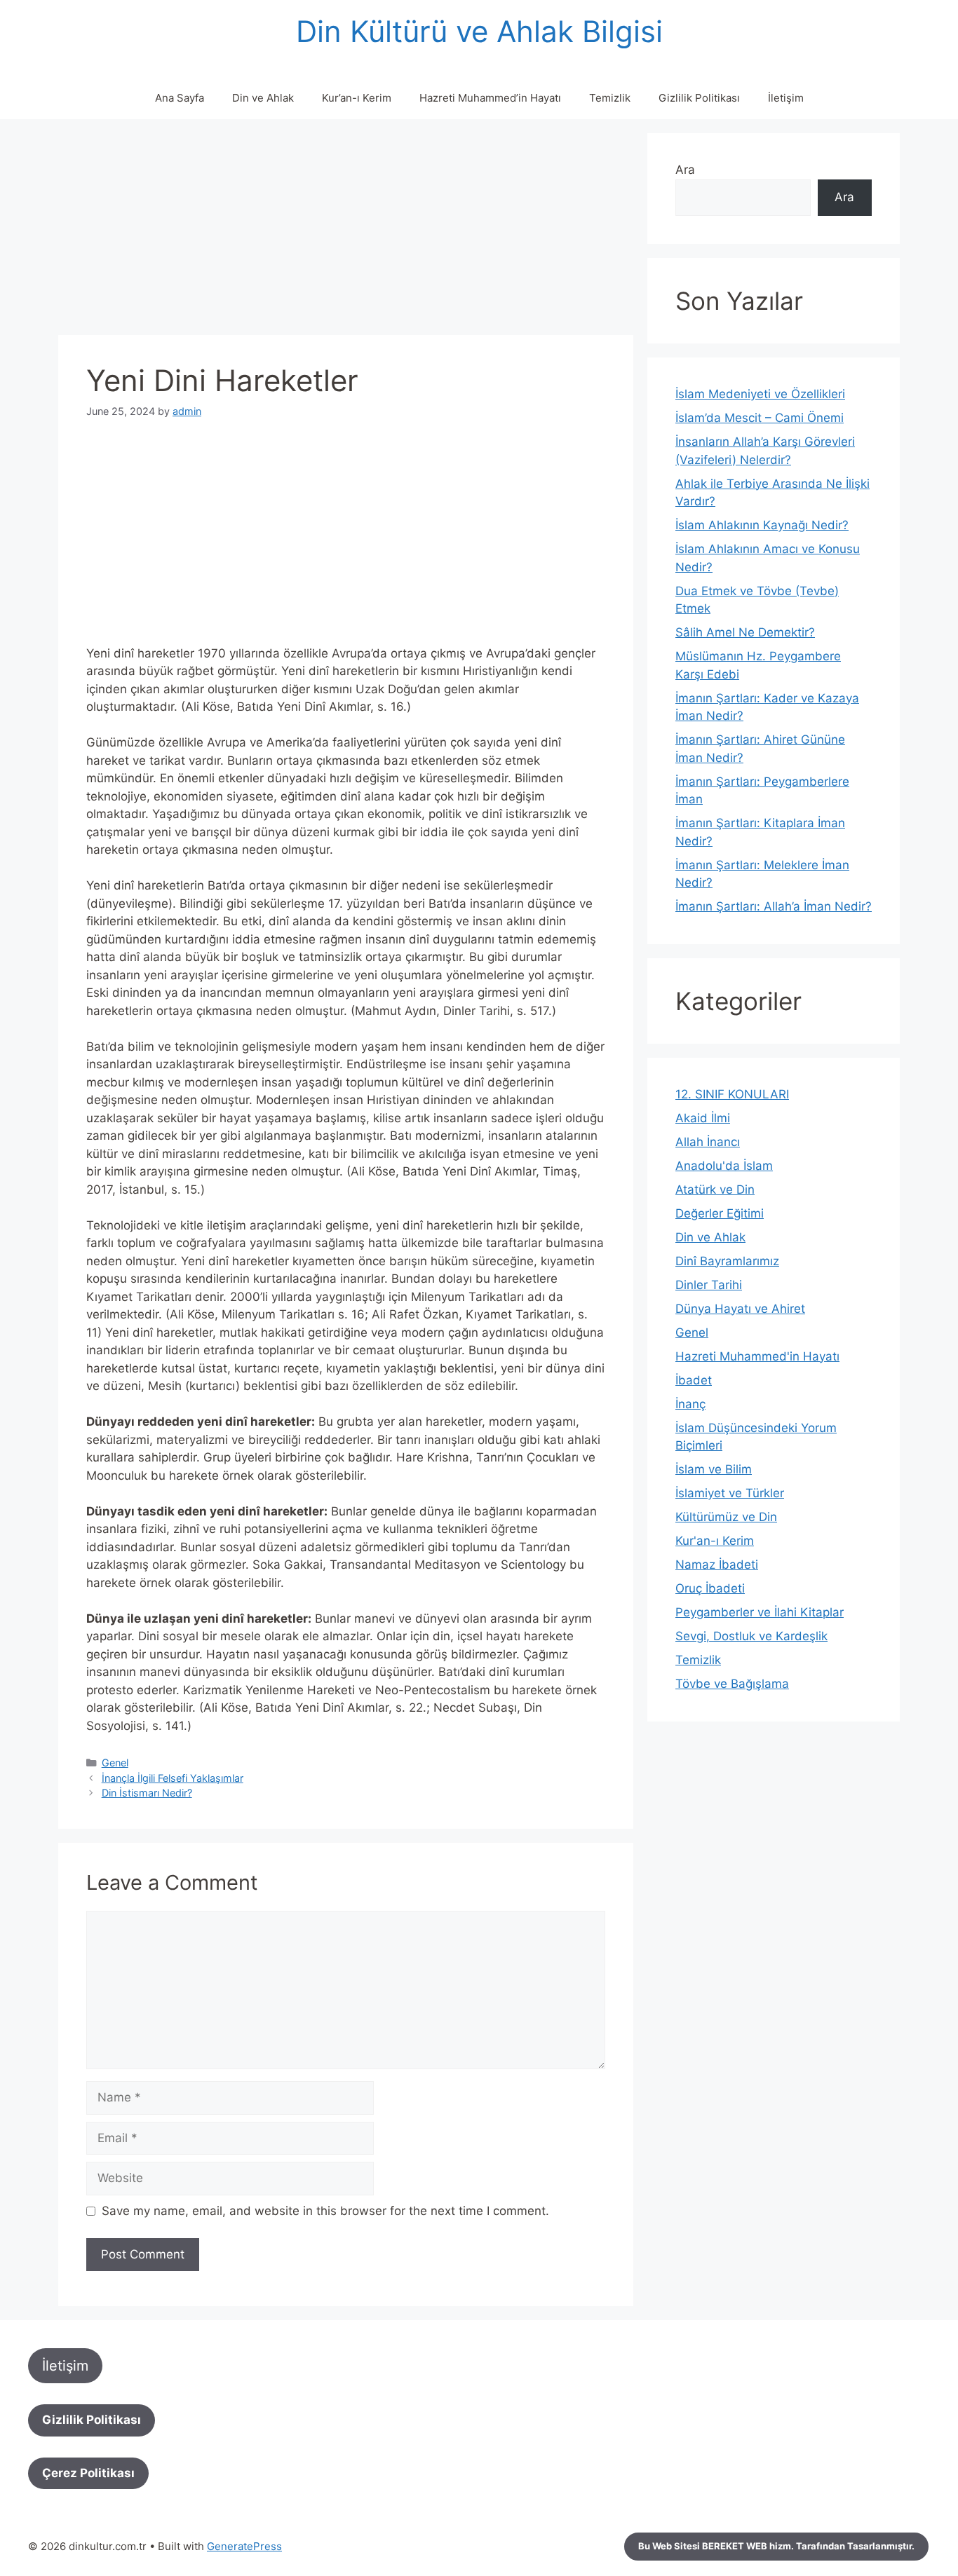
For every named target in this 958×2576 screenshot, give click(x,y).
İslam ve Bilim (714, 1469)
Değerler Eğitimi (720, 1213)
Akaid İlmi (703, 1118)
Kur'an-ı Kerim (715, 1541)
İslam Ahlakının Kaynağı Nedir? (762, 525)
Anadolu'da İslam (724, 1166)
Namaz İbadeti (717, 1565)
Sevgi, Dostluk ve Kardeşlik (751, 1636)
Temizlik (610, 98)
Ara (685, 170)
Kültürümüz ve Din (726, 1517)
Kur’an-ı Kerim (357, 98)
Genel (115, 1763)
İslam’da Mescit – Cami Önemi (760, 418)
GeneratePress (244, 2546)
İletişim (786, 98)
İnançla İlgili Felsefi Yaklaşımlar (173, 1778)
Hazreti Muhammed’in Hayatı (490, 98)
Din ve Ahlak (263, 98)
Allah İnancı (708, 1142)
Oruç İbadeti (710, 1588)
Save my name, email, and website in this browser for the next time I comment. (325, 2211)
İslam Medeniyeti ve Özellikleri (760, 394)
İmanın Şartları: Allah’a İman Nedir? (774, 906)
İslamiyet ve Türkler (730, 1493)
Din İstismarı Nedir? (147, 1793)
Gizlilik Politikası (699, 98)
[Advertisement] (346, 231)
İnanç (690, 1404)
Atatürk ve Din (715, 1190)
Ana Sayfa (180, 98)
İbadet (694, 1380)
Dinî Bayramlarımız (727, 1261)
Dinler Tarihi (709, 1285)
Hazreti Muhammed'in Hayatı (757, 1356)
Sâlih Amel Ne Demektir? (745, 632)
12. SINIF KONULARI (732, 1094)
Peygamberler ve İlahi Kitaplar (760, 1612)
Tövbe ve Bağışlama (732, 1684)
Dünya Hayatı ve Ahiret (740, 1309)
